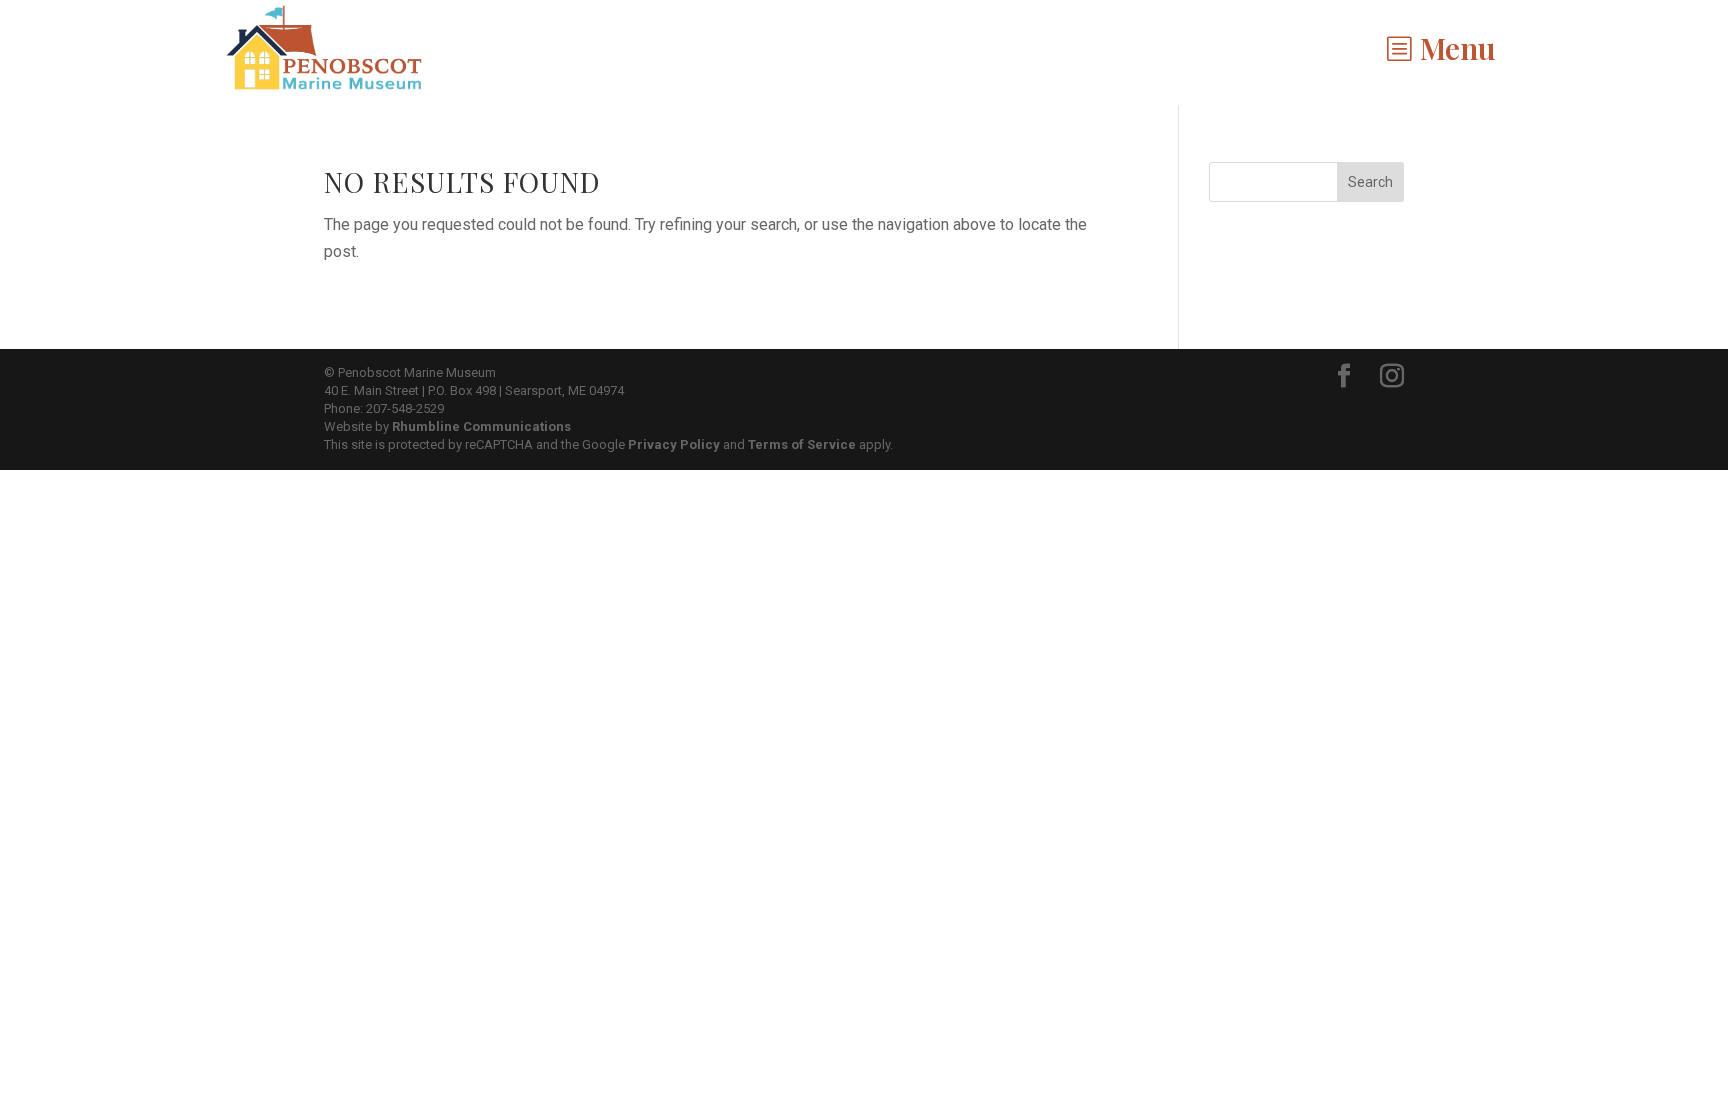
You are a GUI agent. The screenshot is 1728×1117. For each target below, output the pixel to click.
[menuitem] (1440, 48)
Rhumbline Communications (481, 426)
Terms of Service (802, 444)
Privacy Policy (674, 444)
